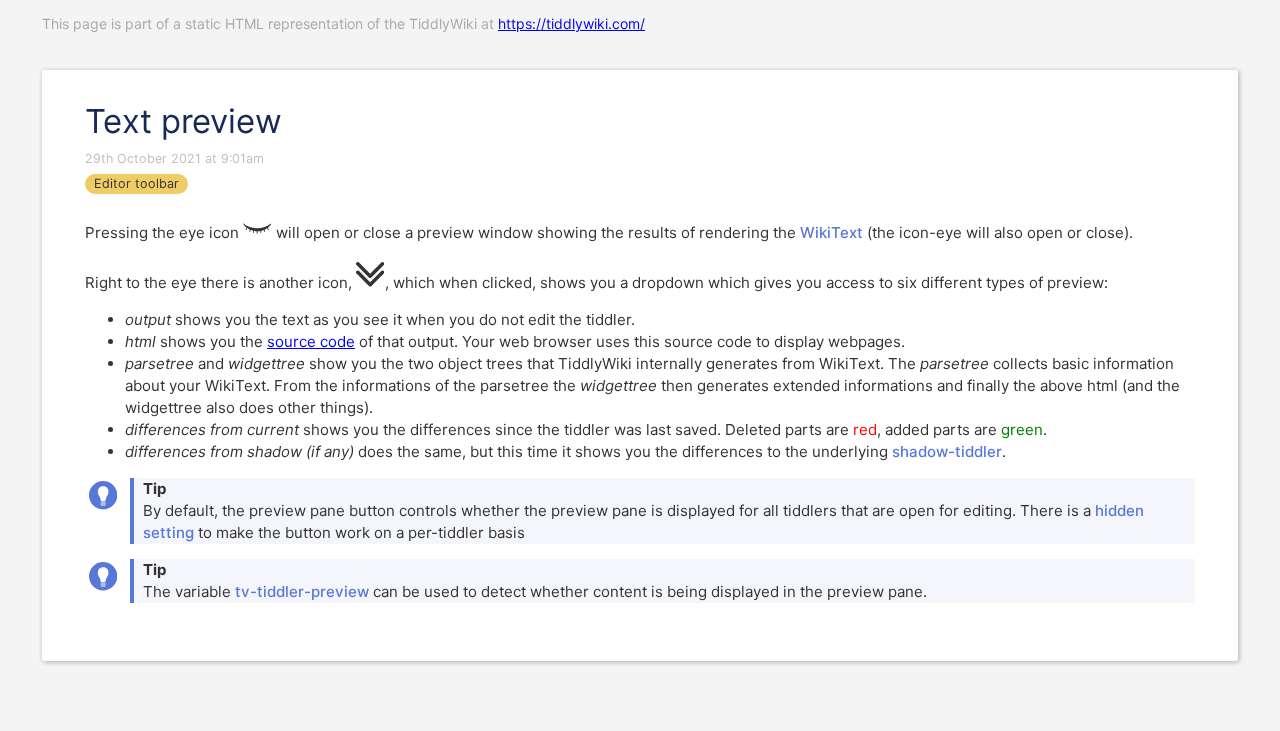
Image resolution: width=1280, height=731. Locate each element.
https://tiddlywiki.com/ (571, 23)
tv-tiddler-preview (302, 591)
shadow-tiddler (947, 451)
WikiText (831, 232)
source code (311, 341)
